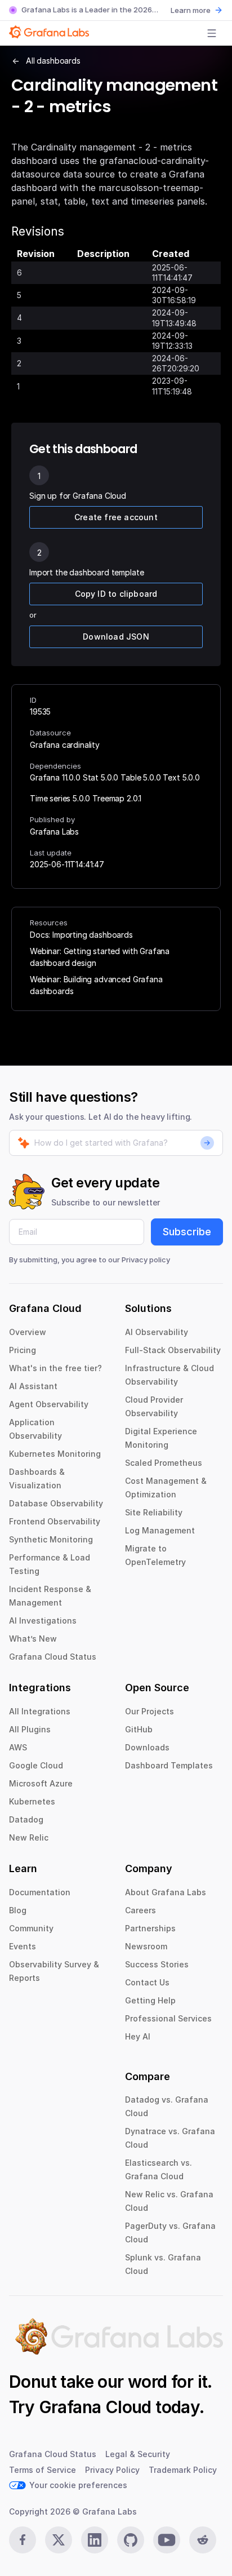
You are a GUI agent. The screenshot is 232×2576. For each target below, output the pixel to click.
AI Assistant (33, 1386)
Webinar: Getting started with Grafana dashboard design (100, 957)
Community (31, 1928)
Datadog (26, 1819)
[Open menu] (212, 33)
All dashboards (53, 61)
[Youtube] (167, 2540)
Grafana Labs (54, 832)
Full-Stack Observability (173, 1350)
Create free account (116, 517)
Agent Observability (49, 1404)
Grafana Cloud (95, 2407)
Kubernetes (32, 1801)
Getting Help (150, 2000)
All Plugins (30, 1729)
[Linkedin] (95, 2540)
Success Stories (157, 1964)
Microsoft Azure (41, 1783)
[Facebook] (23, 2540)
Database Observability (56, 1503)
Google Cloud (36, 1765)
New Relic (29, 1837)
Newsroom (146, 1946)
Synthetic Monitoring (51, 1539)
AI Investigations (43, 1620)
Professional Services (168, 2018)
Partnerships (150, 1928)
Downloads (147, 1747)
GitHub (139, 1729)
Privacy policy (146, 1260)
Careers (140, 1910)
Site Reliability (154, 1512)
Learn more (191, 10)
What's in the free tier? (55, 1368)
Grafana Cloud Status (53, 1657)
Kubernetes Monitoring (55, 1454)
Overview (28, 1332)
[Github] (131, 2540)
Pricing (23, 1350)
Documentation (40, 1892)
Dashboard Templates (169, 1765)
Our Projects (150, 1711)
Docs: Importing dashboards (81, 935)
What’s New (33, 1639)
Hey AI (138, 2036)
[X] (59, 2540)
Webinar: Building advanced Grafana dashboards (96, 985)
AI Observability (157, 1332)
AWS (18, 1747)
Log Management (160, 1530)
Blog (18, 1910)
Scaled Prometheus (164, 1463)
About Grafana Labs (166, 1892)
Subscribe (187, 1232)
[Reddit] (203, 2540)
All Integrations (40, 1711)
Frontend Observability (55, 1521)
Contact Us (147, 1982)
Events (23, 1946)
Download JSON (116, 637)
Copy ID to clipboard (116, 594)
